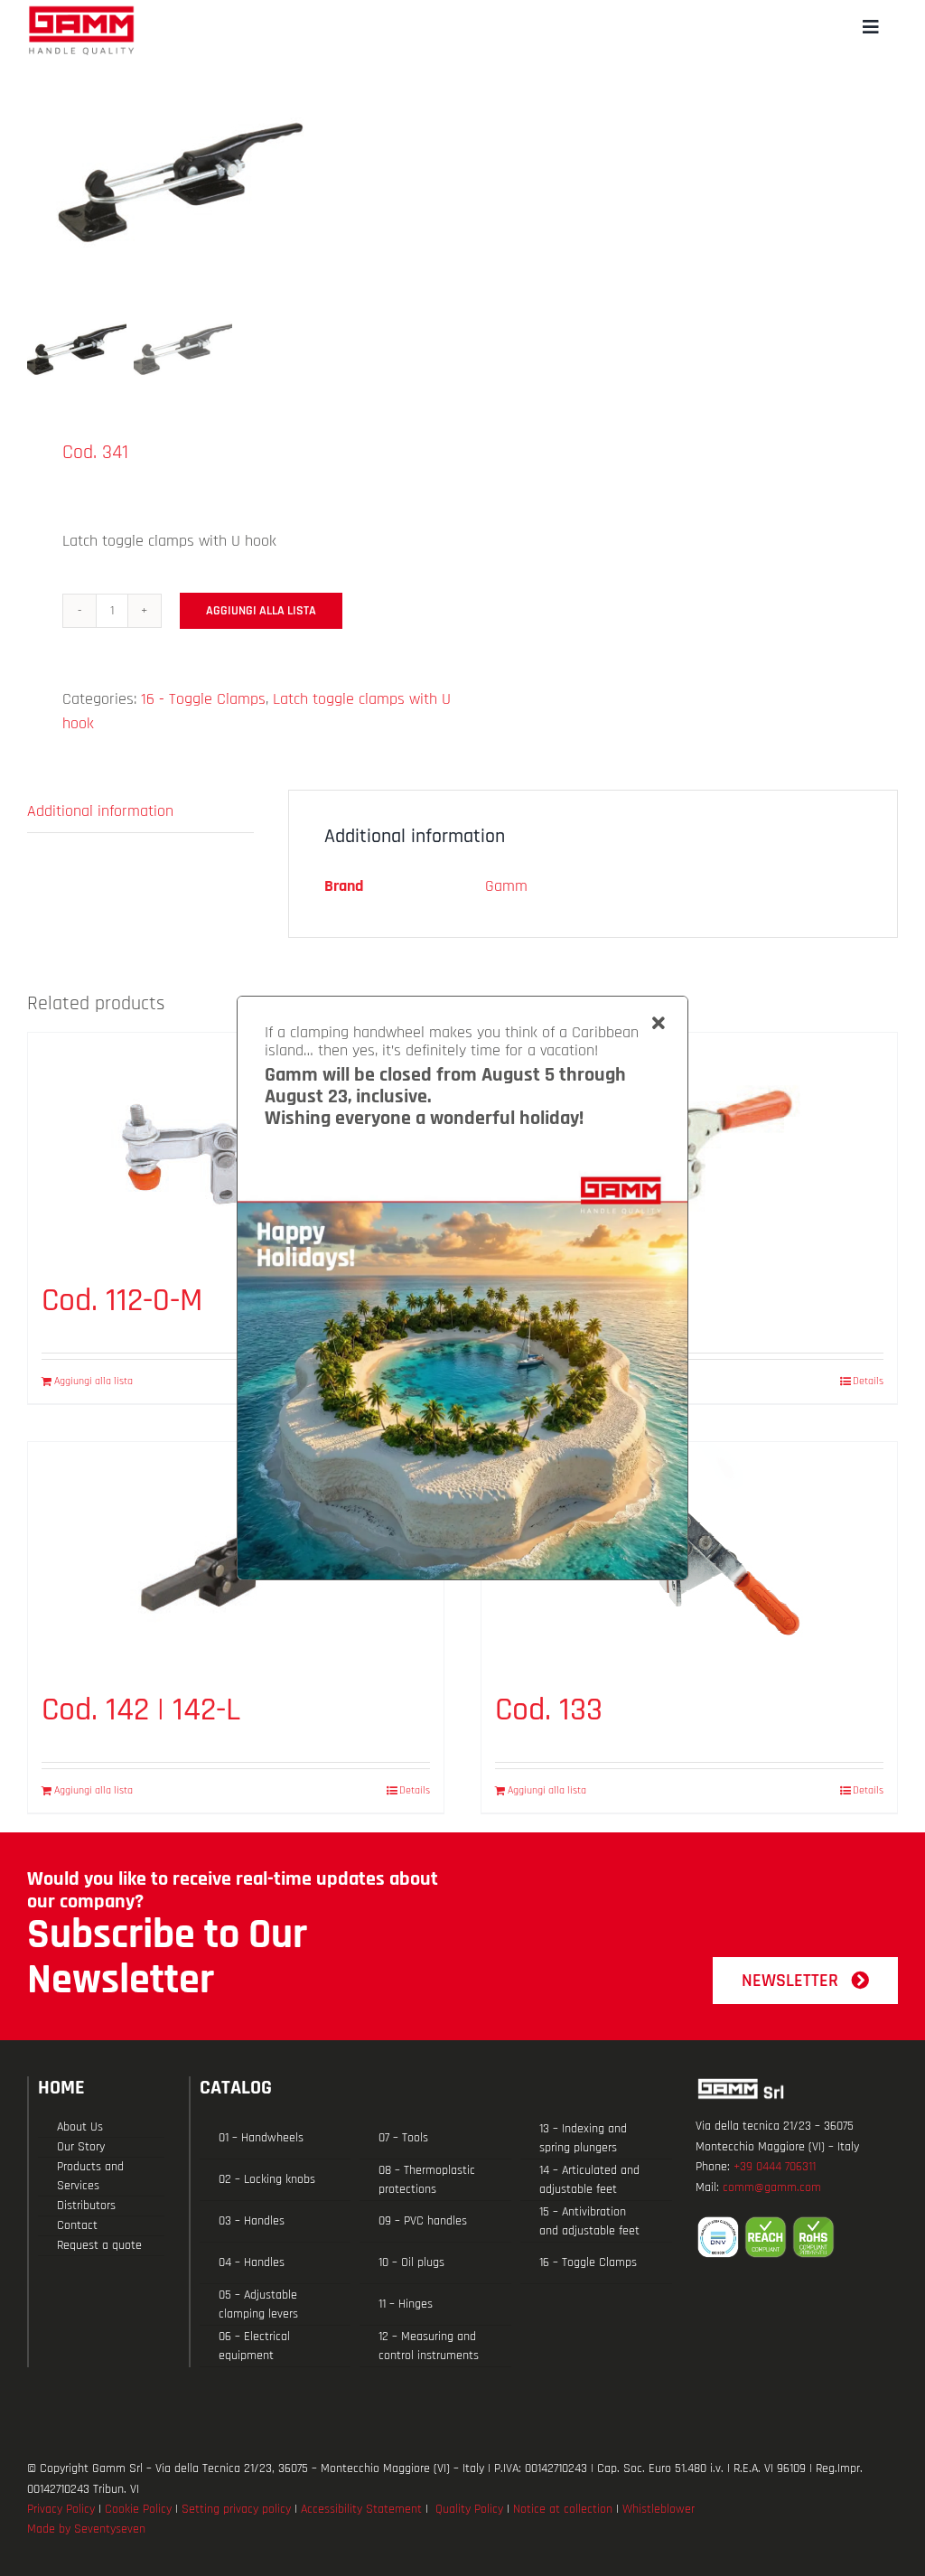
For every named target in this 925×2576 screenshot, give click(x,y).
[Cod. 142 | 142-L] (236, 1557)
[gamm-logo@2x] (81, 12)
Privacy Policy (61, 2509)
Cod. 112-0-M (122, 1301)
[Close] (659, 1024)
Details (868, 1381)
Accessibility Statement (361, 2509)
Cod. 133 (549, 1710)
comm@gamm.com (772, 2187)
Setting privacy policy (236, 2509)
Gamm (506, 886)
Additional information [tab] (100, 811)
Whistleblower (659, 2509)
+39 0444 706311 (775, 2167)
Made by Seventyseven (86, 2529)
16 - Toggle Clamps (203, 699)
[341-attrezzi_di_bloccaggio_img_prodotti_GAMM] (237, 176)
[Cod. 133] (689, 1557)
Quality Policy (469, 2509)
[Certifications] (797, 2237)
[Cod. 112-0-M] (236, 1148)
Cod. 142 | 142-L (141, 1710)
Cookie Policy (138, 2509)
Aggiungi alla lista (261, 611)
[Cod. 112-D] (689, 1148)
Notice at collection (563, 2509)
